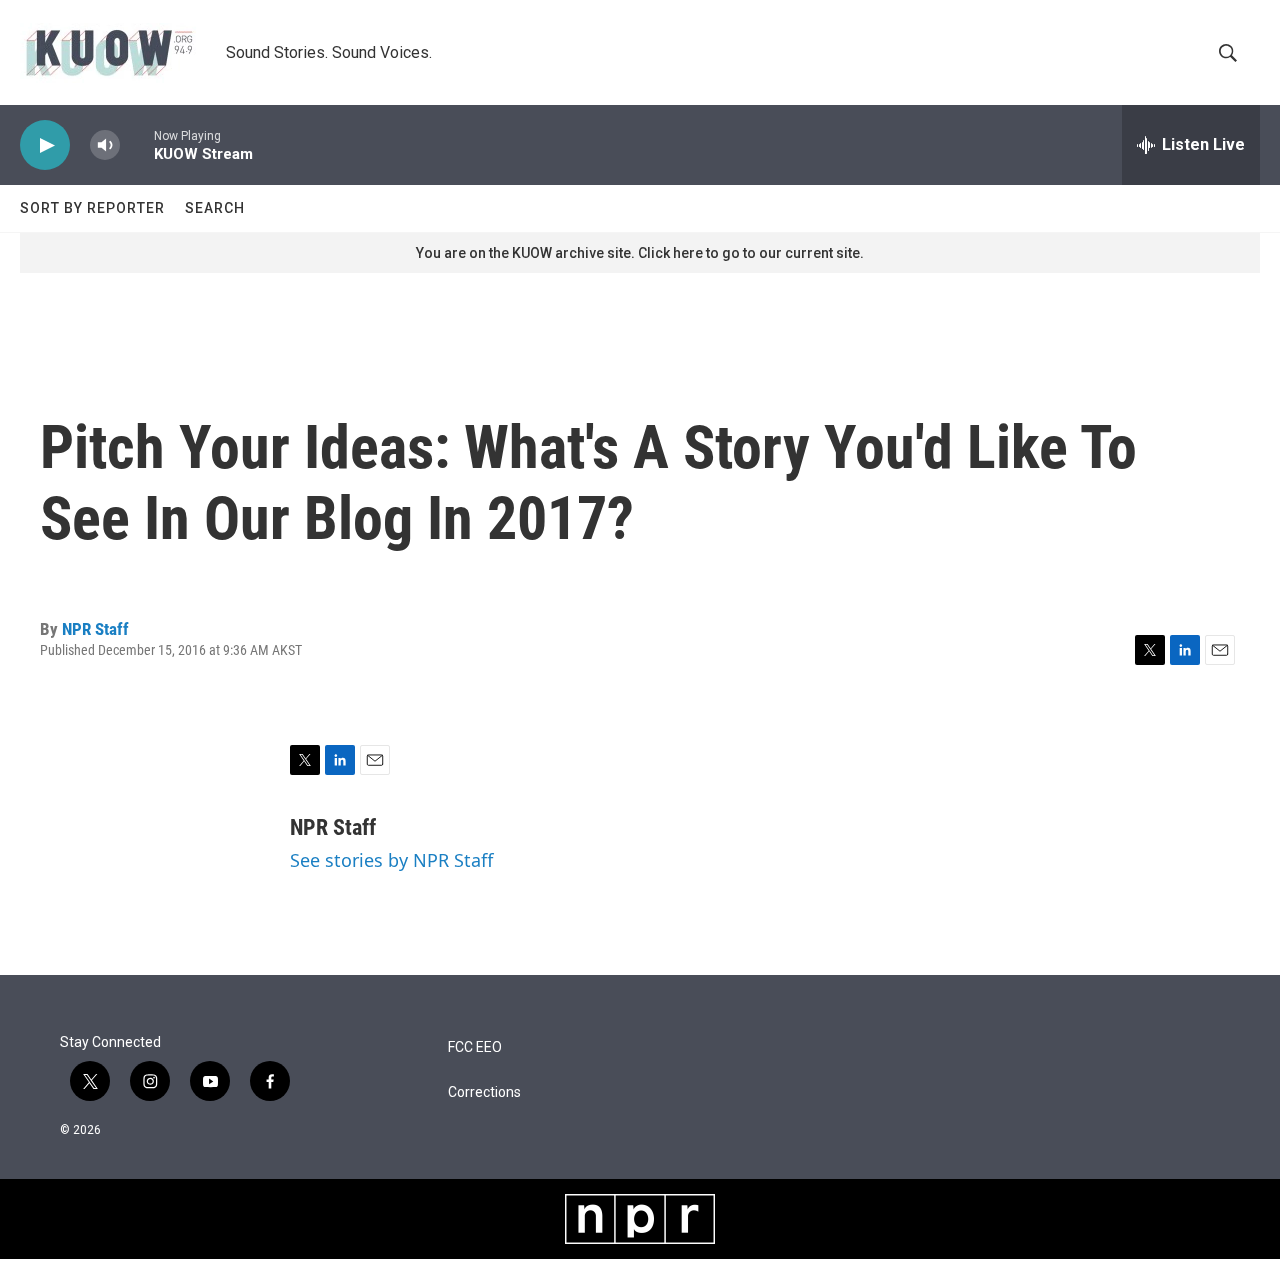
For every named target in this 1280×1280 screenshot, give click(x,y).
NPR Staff (95, 629)
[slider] (137, 144)
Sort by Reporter (92, 208)
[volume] (105, 145)
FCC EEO (475, 1047)
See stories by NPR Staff (391, 860)
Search (215, 208)
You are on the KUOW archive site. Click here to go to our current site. (640, 253)
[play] (45, 145)
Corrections (484, 1092)
